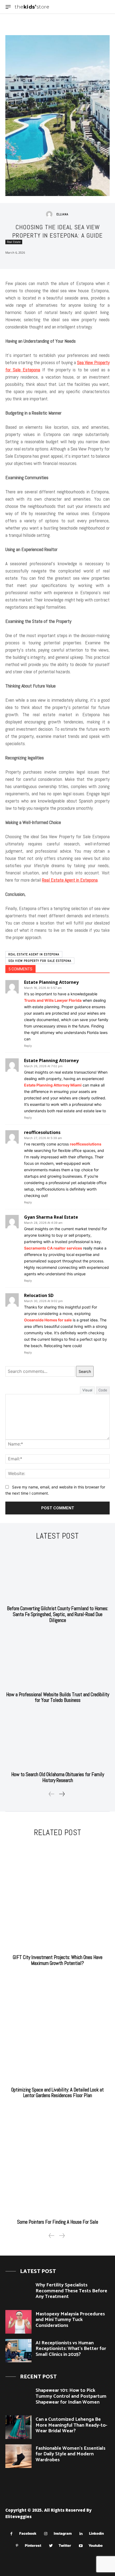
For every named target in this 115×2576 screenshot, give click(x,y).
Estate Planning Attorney (51, 982)
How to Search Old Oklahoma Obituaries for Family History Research (58, 1777)
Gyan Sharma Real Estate (51, 1217)
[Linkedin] (81, 2534)
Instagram (63, 2533)
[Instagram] (46, 2534)
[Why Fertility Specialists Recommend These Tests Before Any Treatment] (18, 2293)
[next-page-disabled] (62, 2236)
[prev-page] (52, 1794)
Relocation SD (39, 1295)
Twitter (65, 2545)
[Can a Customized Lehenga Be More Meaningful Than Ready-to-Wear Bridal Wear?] (18, 2427)
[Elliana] (51, 214)
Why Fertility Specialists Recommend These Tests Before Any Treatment (71, 2291)
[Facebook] (11, 2534)
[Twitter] (51, 2546)
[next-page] (62, 1794)
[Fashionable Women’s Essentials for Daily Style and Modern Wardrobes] (18, 2456)
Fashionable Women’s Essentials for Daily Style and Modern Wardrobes (70, 2454)
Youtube (96, 2545)
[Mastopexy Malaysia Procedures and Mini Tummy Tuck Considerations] (18, 2322)
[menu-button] (8, 7)
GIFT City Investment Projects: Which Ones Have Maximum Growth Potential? (58, 1960)
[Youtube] (81, 2546)
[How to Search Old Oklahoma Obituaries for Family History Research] (57, 1740)
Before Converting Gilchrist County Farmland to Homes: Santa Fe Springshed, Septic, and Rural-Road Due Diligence (57, 1614)
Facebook (28, 2533)
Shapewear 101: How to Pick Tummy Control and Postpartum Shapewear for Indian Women (71, 2396)
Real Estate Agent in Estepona (34, 954)
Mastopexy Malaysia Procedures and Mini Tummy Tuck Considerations (70, 2320)
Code (103, 1390)
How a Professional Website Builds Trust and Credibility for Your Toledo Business (58, 1697)
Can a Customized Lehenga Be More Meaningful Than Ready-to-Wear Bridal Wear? (71, 2425)
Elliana (62, 214)
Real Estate (14, 242)
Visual (87, 1390)
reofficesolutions (42, 1132)
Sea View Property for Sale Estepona (40, 961)
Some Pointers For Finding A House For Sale (58, 2222)
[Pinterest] (17, 2546)
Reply (28, 1046)
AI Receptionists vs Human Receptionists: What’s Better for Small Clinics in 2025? (71, 2349)
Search (85, 1371)
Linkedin (96, 2533)
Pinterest (33, 2545)
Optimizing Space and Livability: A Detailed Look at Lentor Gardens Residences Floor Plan (57, 2093)
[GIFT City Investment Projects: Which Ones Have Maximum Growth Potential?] (57, 1897)
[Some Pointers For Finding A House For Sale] (57, 2161)
